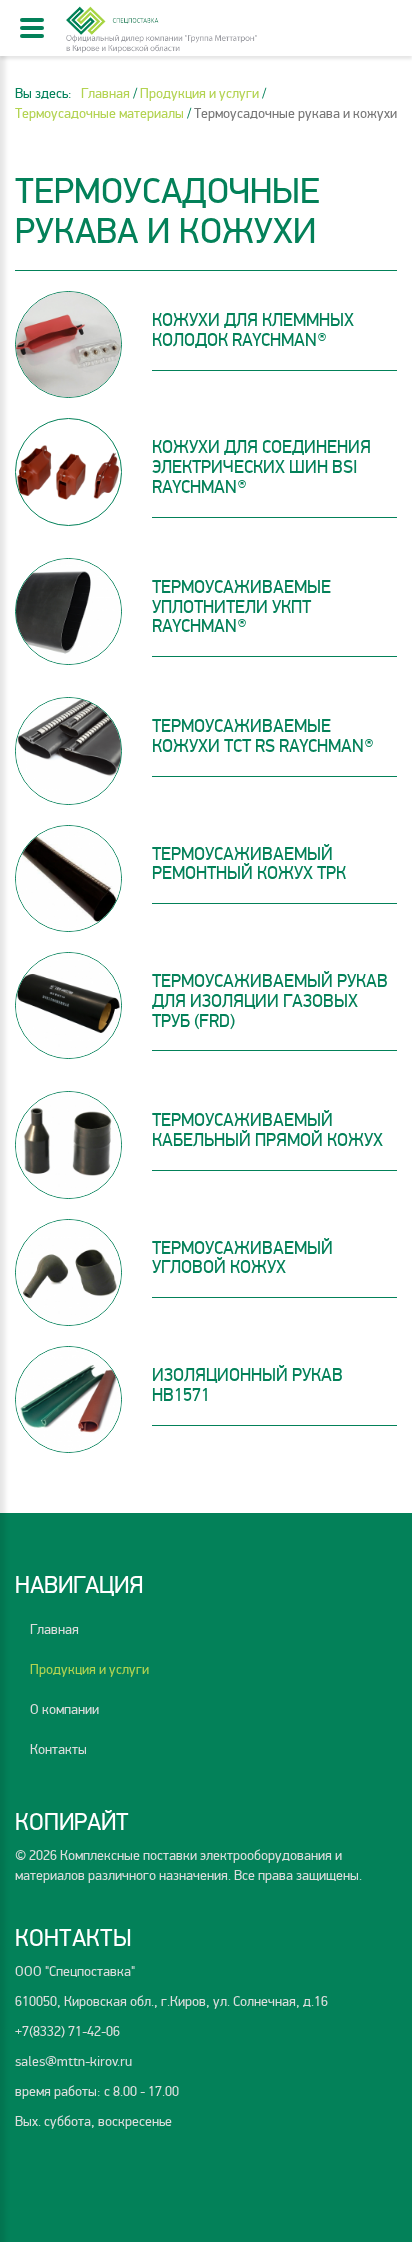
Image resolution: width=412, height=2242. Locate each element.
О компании (64, 1709)
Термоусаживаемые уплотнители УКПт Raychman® (241, 607)
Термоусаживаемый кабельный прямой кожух (267, 1130)
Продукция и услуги (89, 1669)
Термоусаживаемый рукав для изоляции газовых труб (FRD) (270, 1001)
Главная (54, 1629)
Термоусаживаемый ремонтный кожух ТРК (249, 864)
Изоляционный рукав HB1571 (247, 1385)
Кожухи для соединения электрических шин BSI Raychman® (261, 467)
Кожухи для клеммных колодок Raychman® (253, 330)
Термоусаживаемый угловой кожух (242, 1258)
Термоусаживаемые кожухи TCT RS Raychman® (263, 736)
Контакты (58, 1749)
